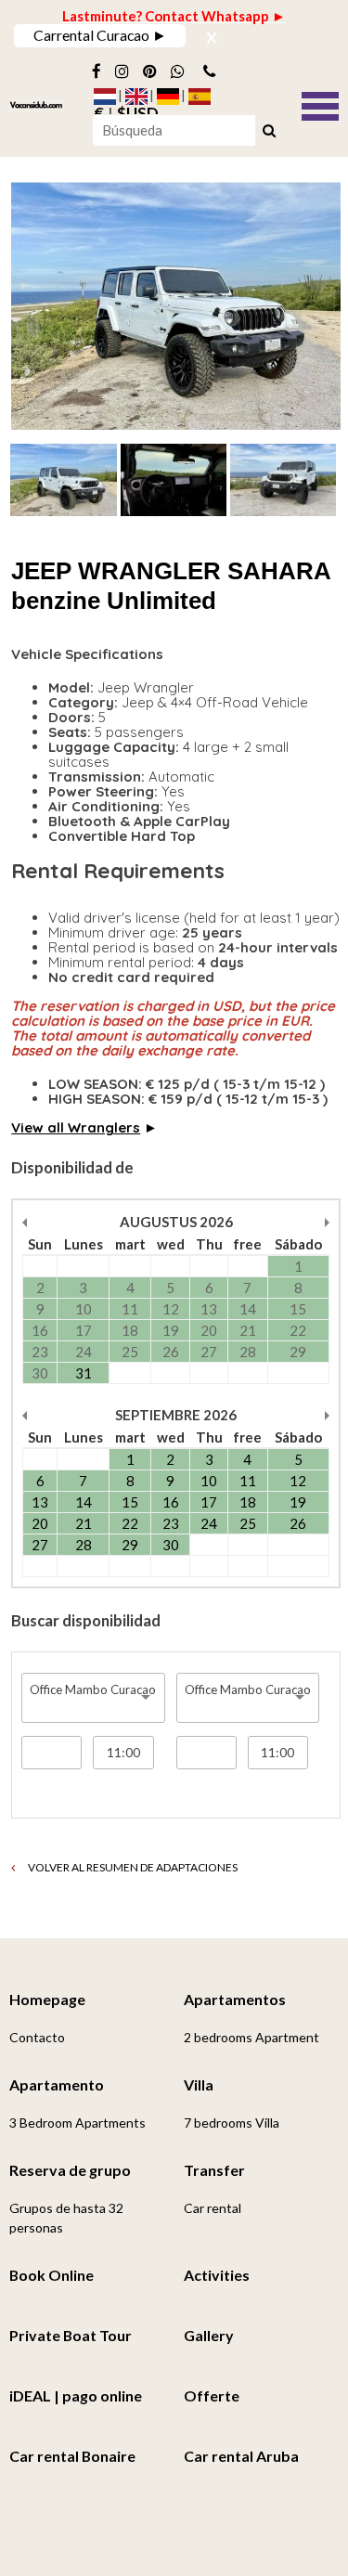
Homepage (47, 1999)
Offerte (212, 2395)
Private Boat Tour (71, 2335)
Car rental (213, 2208)
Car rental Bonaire (72, 2456)
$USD (138, 113)
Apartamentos (235, 1999)
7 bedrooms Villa (232, 2123)
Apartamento (57, 2084)
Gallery (209, 2335)
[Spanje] (200, 97)
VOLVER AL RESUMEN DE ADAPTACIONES (132, 1867)
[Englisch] (136, 97)
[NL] (105, 97)
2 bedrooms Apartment (251, 2037)
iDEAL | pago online (76, 2395)
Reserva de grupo (70, 2170)
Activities (217, 2275)
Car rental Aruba (241, 2456)
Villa (199, 2084)
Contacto (37, 2037)
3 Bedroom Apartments (77, 2123)
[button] (320, 104)
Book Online (52, 2275)
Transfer (214, 2170)
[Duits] (168, 97)
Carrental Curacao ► (100, 35)
